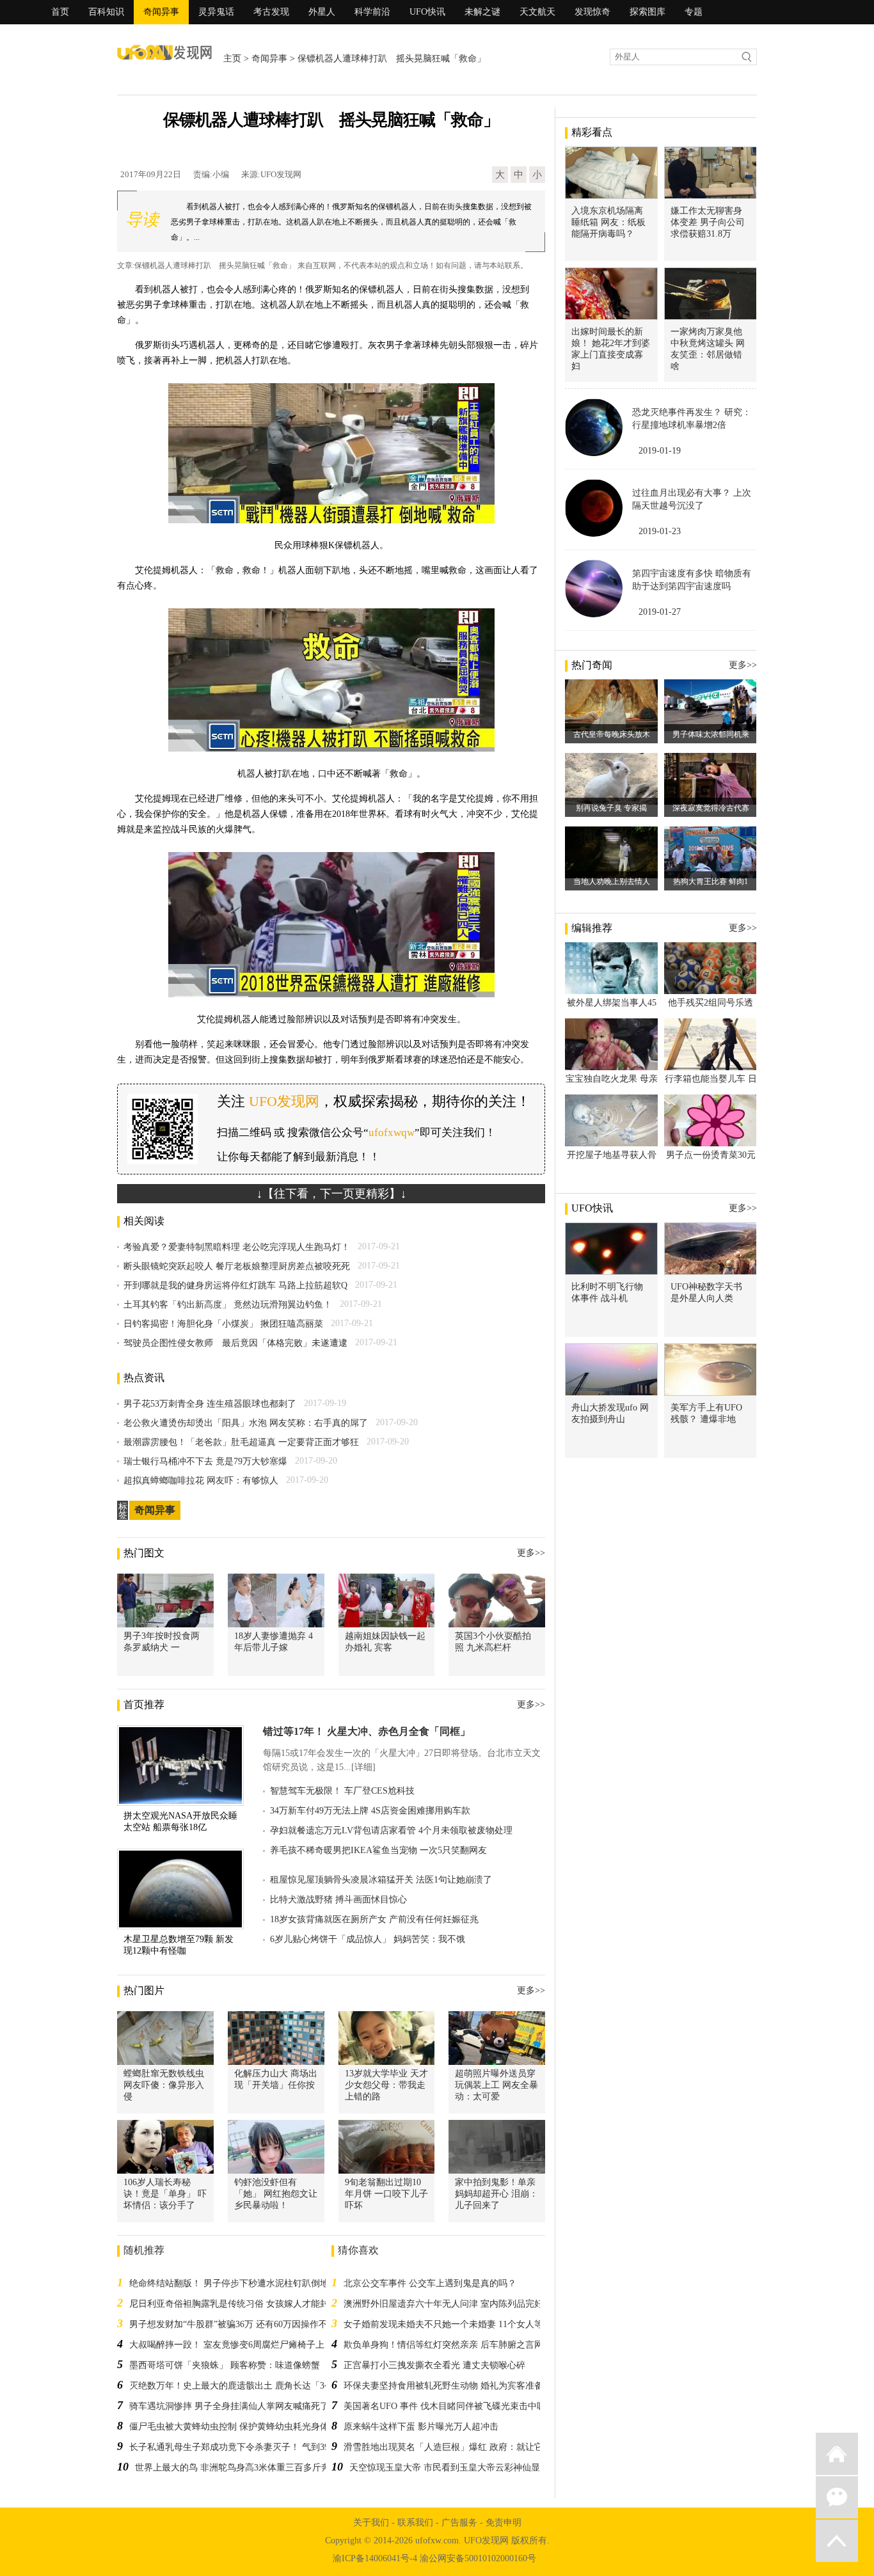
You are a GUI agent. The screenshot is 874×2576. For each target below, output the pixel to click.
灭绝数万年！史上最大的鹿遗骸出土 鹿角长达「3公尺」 (240, 2386)
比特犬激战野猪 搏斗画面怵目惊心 (338, 1900)
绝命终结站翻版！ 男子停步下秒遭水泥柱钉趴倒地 (229, 2283)
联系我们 (415, 2523)
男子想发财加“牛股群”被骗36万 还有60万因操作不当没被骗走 (251, 2324)
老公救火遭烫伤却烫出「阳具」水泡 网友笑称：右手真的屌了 (246, 1423)
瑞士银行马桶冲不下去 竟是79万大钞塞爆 (205, 1461)
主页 (232, 59)
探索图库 (648, 12)
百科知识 (106, 12)
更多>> (531, 1553)
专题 (694, 12)
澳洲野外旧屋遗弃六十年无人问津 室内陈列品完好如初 (452, 2304)
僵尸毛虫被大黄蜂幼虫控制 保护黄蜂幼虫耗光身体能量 (238, 2427)
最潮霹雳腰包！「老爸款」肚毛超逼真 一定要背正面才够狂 (241, 1442)
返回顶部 (837, 2541)
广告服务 (459, 2523)
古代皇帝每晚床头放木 (612, 734)
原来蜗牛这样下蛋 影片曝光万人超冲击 (421, 2427)
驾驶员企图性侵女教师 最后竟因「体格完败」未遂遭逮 (235, 1343)
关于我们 (371, 2523)
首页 (60, 12)
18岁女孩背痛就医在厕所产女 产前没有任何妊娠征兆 (374, 1919)
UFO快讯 (427, 12)
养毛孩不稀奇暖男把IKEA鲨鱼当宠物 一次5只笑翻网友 (378, 1850)
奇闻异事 (161, 12)
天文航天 (537, 12)
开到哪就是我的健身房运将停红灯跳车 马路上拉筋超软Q (235, 1285)
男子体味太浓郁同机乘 (711, 734)
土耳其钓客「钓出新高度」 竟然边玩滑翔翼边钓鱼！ (228, 1305)
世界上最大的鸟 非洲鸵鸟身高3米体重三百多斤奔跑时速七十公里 (264, 2468)
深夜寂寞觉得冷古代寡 (711, 808)
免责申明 (504, 2523)
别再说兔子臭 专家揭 (611, 808)
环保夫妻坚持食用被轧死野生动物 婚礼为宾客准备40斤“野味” (465, 2386)
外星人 (322, 12)
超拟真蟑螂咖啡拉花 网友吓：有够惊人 (201, 1481)
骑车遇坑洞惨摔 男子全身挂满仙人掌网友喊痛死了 (229, 2406)
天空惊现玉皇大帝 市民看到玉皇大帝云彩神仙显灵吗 (454, 2468)
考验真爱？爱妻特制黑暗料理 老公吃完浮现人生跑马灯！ (237, 1247)
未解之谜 (482, 12)
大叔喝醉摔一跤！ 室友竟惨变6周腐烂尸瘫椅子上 (227, 2345)
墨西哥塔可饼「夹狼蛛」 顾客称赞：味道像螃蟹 (225, 2365)
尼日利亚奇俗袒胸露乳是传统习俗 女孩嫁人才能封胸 (234, 2304)
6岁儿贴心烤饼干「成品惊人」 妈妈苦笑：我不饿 (368, 1939)
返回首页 (837, 2454)
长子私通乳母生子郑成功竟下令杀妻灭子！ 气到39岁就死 (242, 2447)
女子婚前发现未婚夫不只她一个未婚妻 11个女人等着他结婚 (461, 2324)
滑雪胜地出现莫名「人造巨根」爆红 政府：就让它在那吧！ (461, 2447)
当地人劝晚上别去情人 (612, 881)
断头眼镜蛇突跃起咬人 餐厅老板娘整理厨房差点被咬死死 (237, 1266)
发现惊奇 (592, 12)
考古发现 (271, 12)
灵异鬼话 (216, 12)
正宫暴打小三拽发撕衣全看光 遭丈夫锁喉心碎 (434, 2365)
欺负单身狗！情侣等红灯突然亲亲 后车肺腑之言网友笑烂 (457, 2345)
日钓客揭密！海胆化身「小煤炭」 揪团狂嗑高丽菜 (223, 1324)
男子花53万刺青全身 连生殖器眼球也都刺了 (210, 1404)
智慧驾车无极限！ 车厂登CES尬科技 (342, 1791)
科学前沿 (372, 12)
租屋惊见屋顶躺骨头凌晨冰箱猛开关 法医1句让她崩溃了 (381, 1880)
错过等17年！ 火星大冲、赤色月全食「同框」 (367, 1731)
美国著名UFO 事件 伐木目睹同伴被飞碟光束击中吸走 (449, 2406)
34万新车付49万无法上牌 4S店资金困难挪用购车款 (370, 1811)
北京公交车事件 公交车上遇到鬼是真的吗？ (430, 2283)
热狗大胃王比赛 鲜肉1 (711, 881)
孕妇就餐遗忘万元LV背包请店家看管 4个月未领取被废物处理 (391, 1830)
